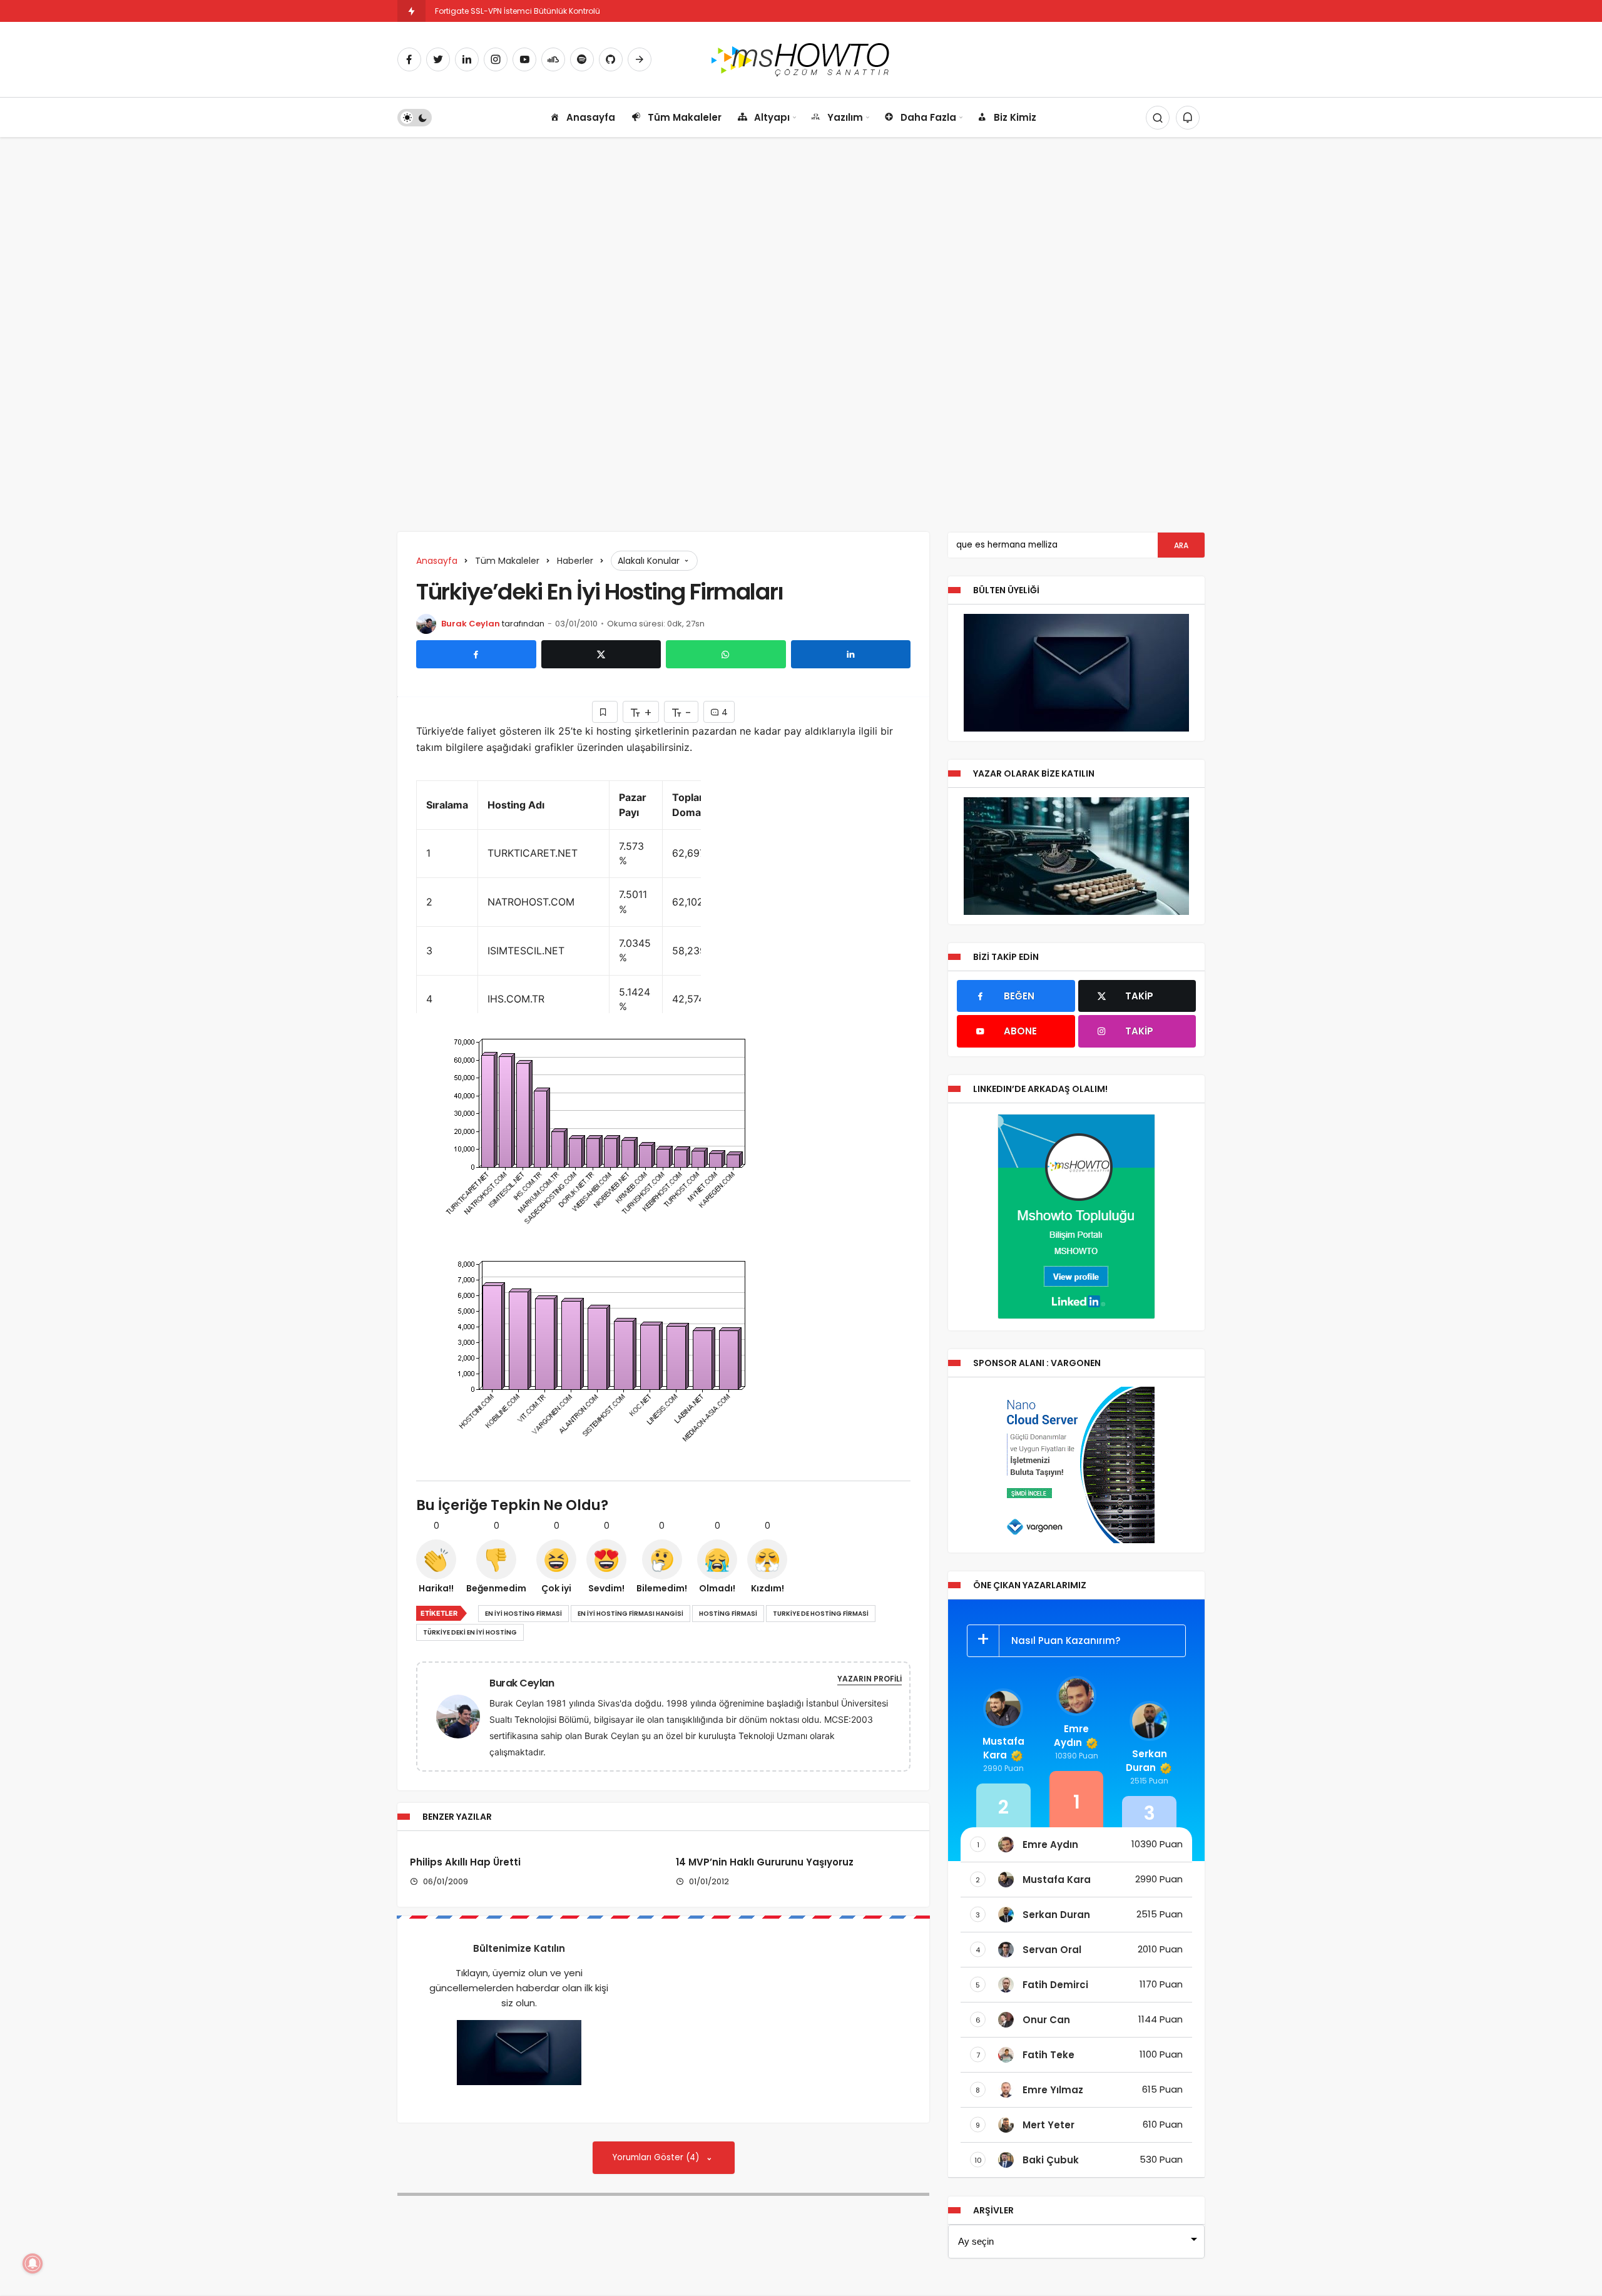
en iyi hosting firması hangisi (630, 1614)
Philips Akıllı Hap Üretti (465, 1863)
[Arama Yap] (1158, 118)
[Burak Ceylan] (463, 1716)
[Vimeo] (640, 59)
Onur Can (1046, 2020)
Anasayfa (591, 117)
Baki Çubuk (1051, 2160)
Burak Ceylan (471, 624)
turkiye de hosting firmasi (821, 1614)
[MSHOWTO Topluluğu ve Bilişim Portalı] (801, 59)
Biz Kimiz (1015, 117)
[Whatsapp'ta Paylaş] (726, 655)
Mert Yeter (1048, 2125)
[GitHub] (611, 59)
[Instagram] (496, 59)
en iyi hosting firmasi (523, 1614)
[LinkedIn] (467, 59)
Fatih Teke (1048, 2055)
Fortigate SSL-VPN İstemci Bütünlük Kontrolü (518, 11)
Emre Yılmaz (1053, 2090)
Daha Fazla (928, 117)
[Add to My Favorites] (605, 712)
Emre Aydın (1071, 1736)
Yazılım (845, 117)
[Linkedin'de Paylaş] (851, 655)
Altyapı (772, 117)
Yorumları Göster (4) (657, 2157)
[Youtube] (524, 59)
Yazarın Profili (870, 1679)
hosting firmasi (728, 1614)
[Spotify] (582, 59)
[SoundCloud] (553, 59)
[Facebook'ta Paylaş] (476, 655)
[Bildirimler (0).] (1188, 118)
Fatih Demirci (1055, 1985)
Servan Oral (1052, 1950)
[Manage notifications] (33, 2263)
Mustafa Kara (1003, 1748)
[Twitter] (438, 59)
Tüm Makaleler (685, 117)
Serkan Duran (1146, 1761)
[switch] (415, 118)
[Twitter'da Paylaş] (601, 655)
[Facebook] (409, 59)
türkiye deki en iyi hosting (470, 1632)
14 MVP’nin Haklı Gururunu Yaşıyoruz (765, 1863)
